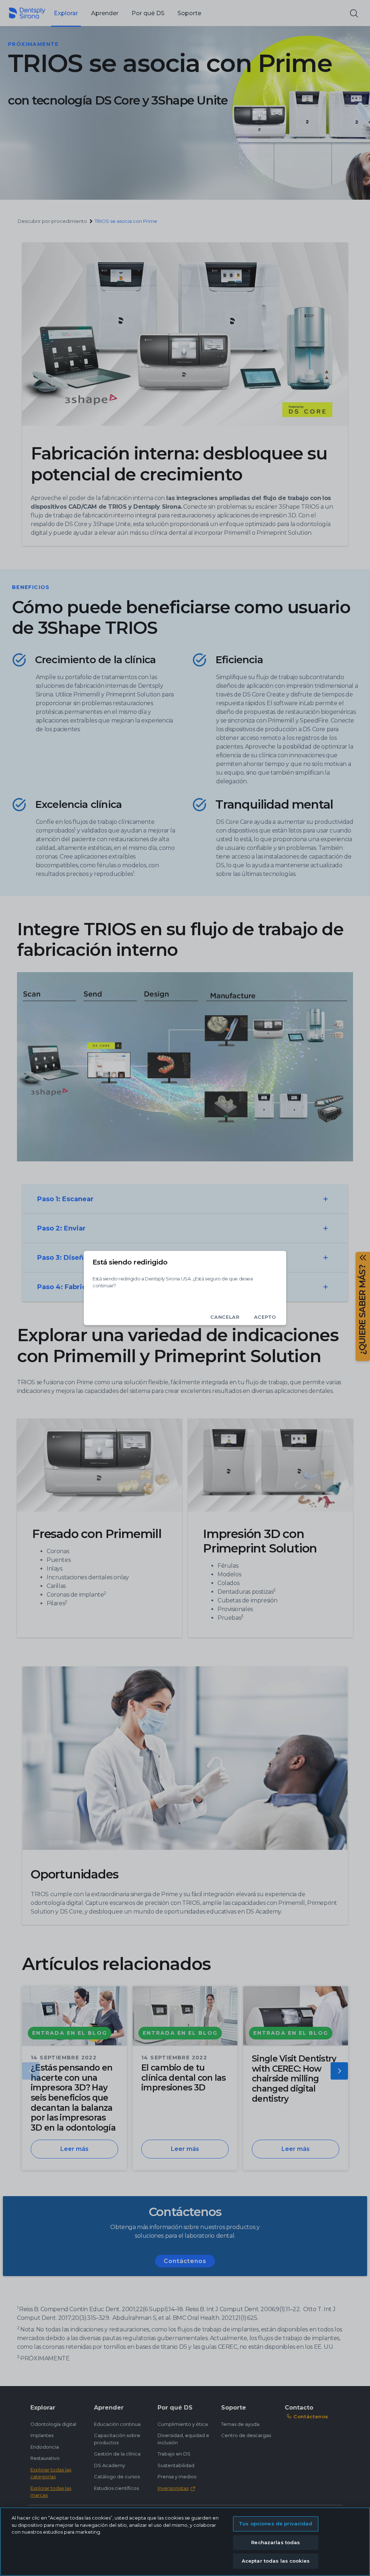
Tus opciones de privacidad (276, 2524)
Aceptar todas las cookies (276, 2561)
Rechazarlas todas (276, 2542)
